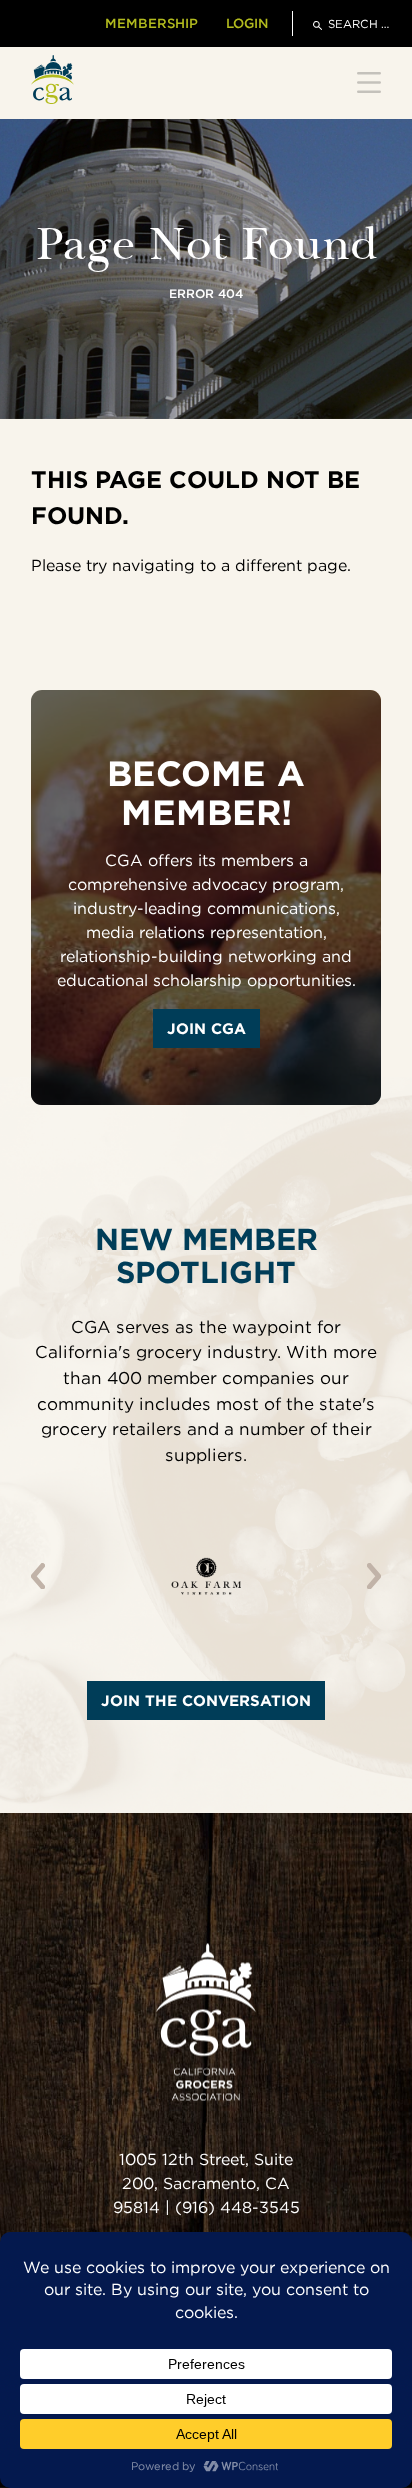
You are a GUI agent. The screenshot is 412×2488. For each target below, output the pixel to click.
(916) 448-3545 (237, 2208)
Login (247, 23)
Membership (151, 23)
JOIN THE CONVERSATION (206, 1700)
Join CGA (206, 1028)
